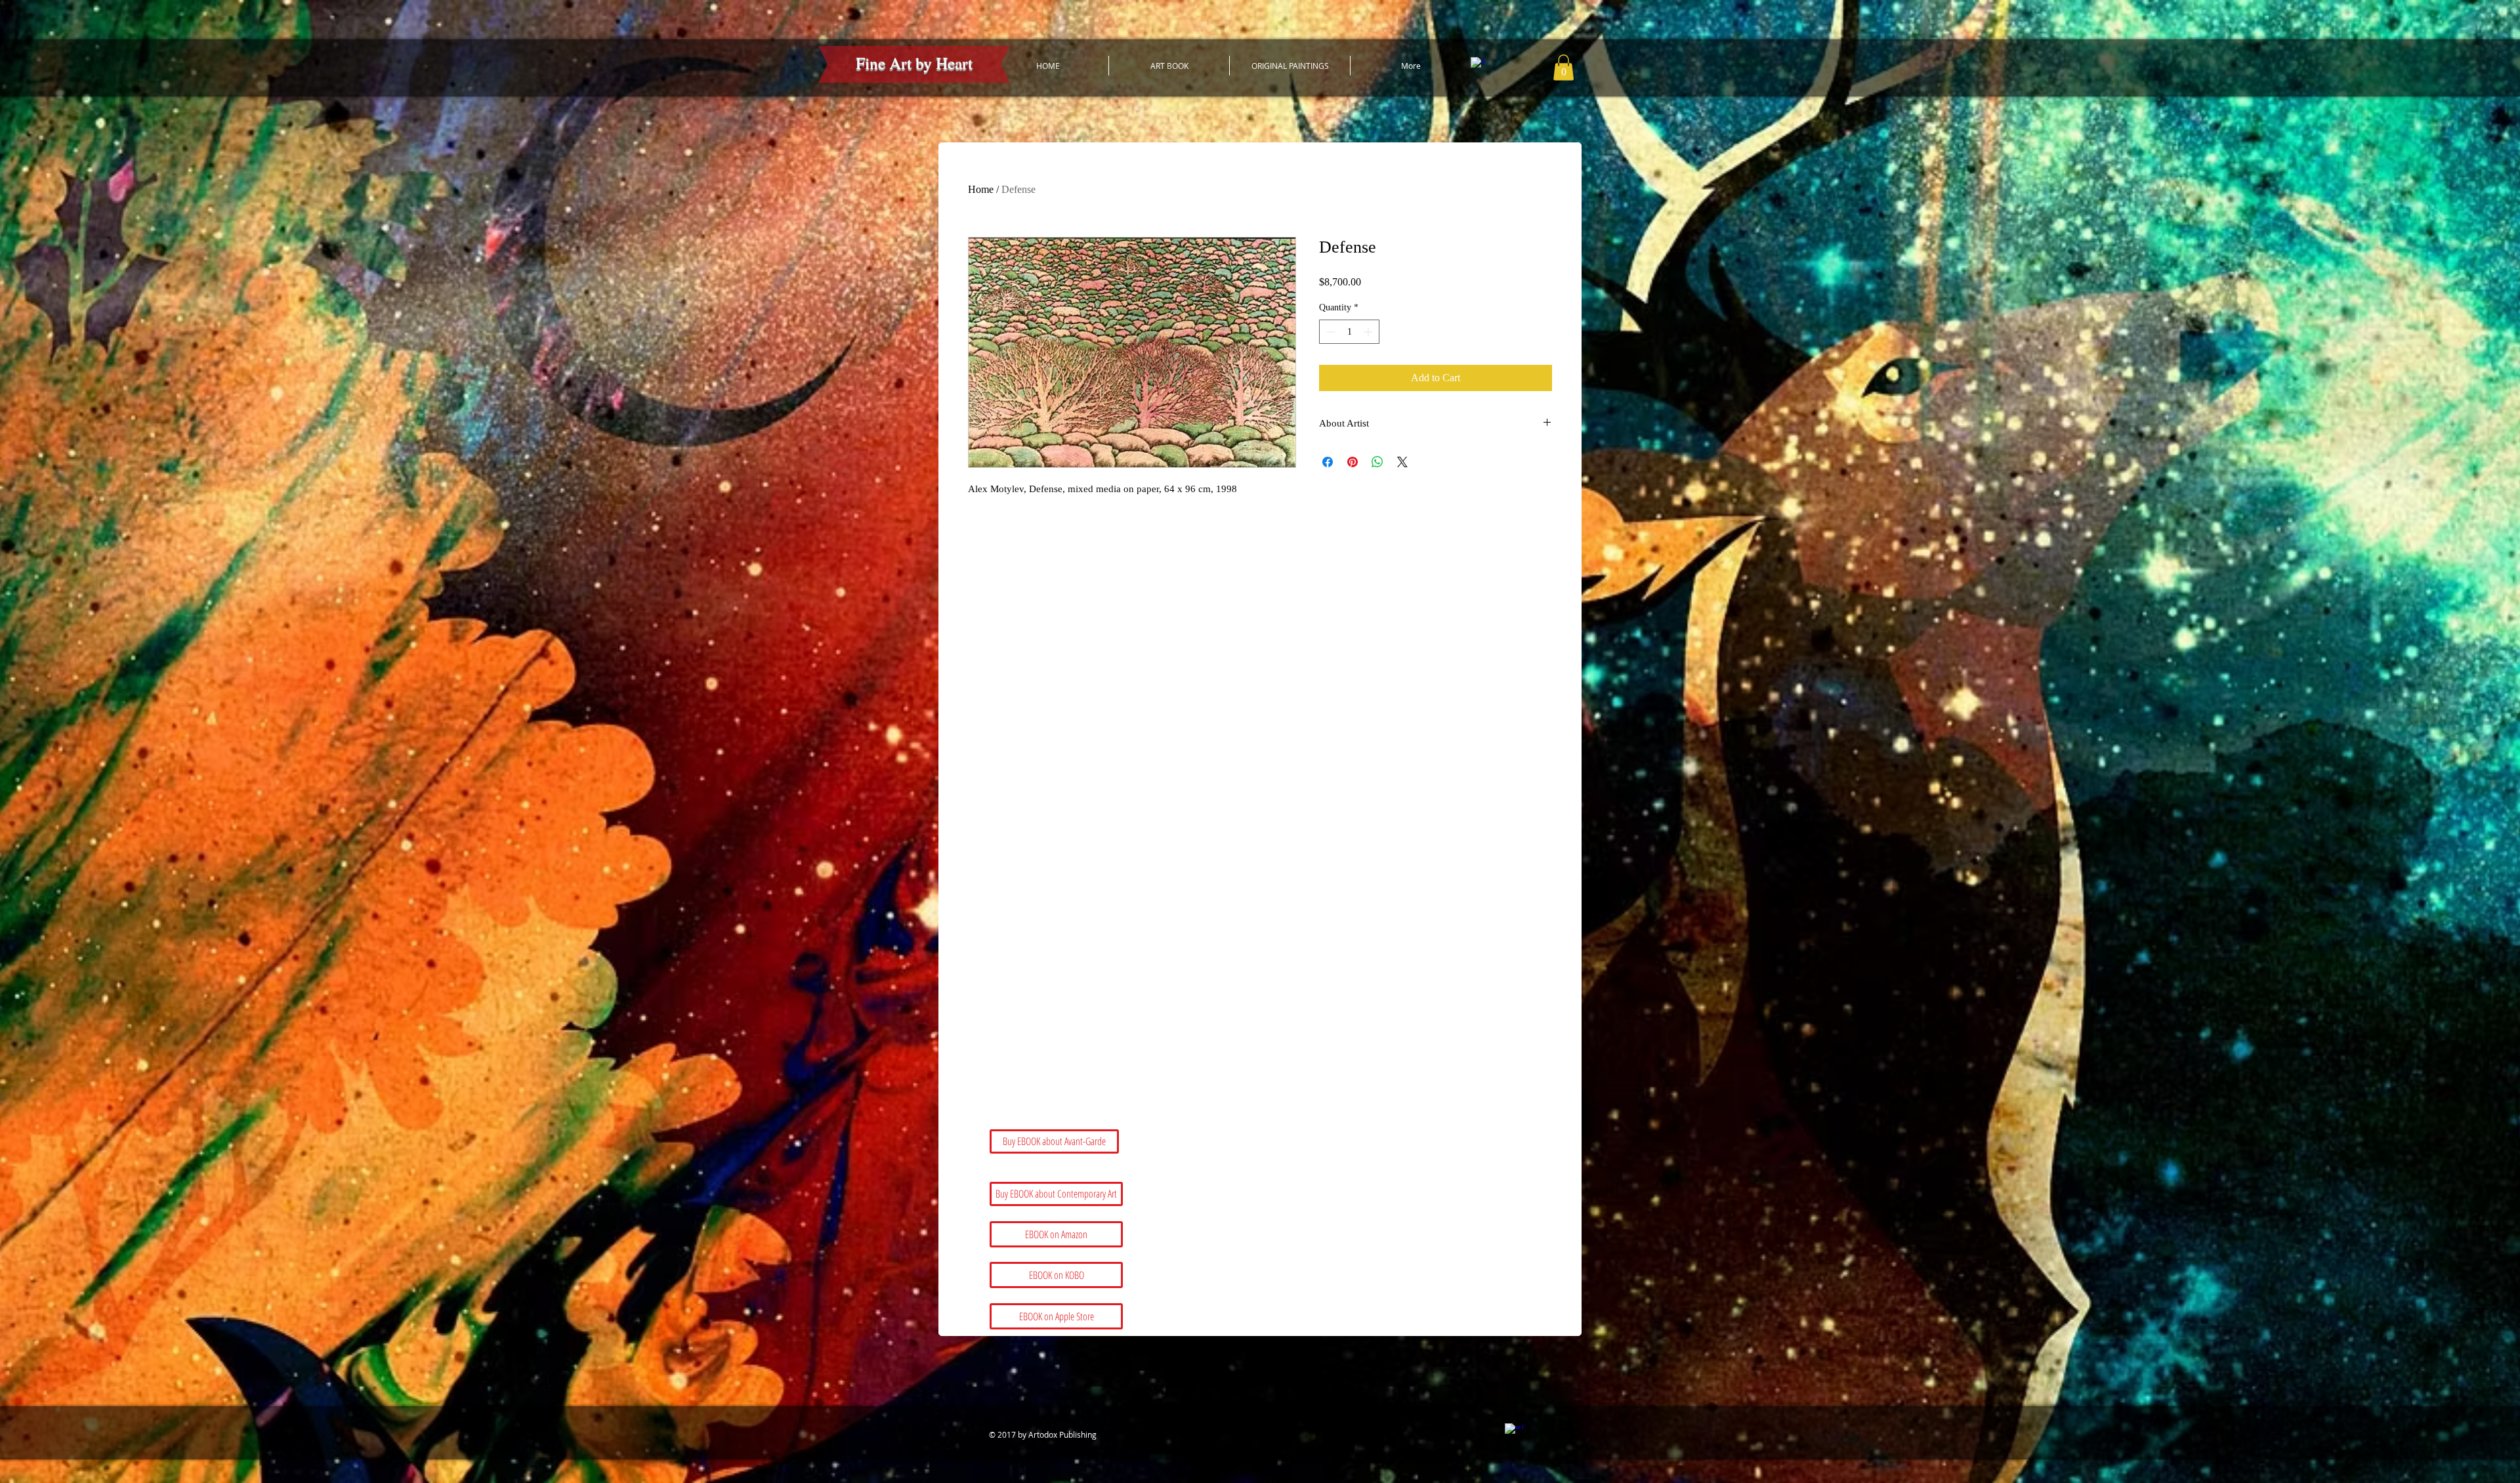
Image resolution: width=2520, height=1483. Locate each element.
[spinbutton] (1349, 332)
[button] (1564, 67)
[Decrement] (1329, 332)
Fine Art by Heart (914, 63)
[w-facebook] (1478, 65)
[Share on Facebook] (1328, 462)
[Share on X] (1402, 462)
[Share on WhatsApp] (1377, 462)
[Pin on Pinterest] (1353, 462)
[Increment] (1369, 332)
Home (981, 189)
